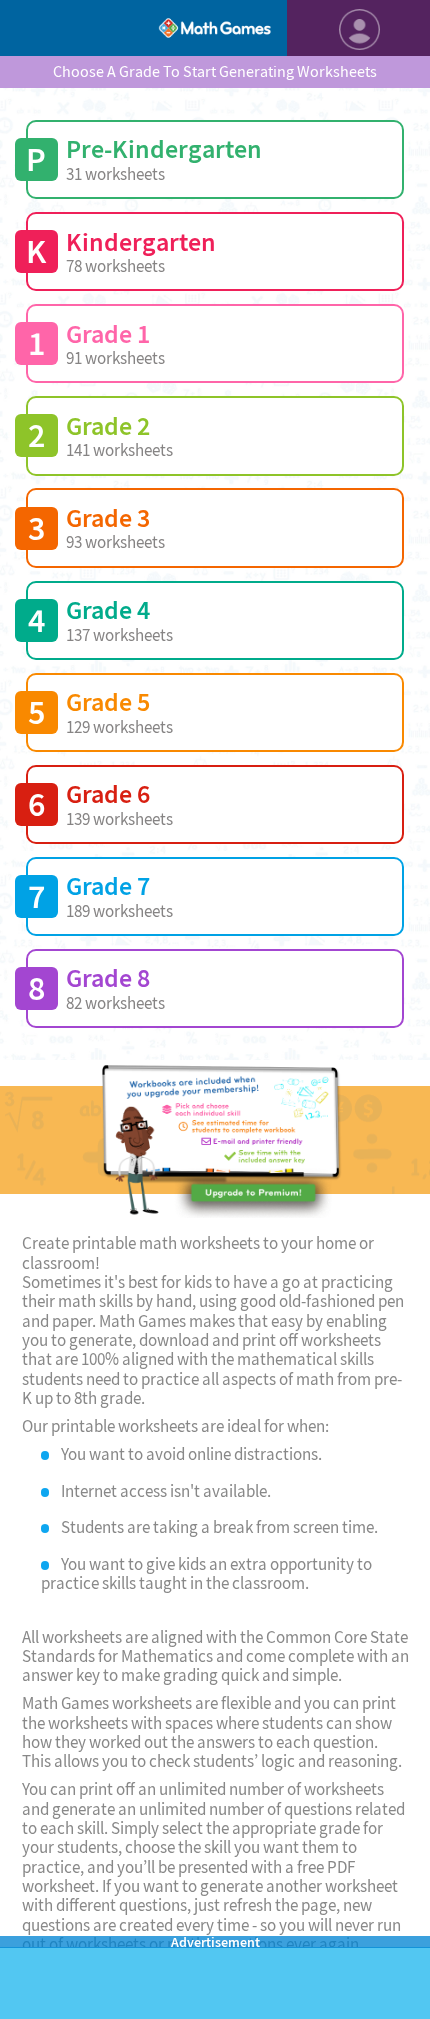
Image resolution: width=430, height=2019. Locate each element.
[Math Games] (214, 28)
